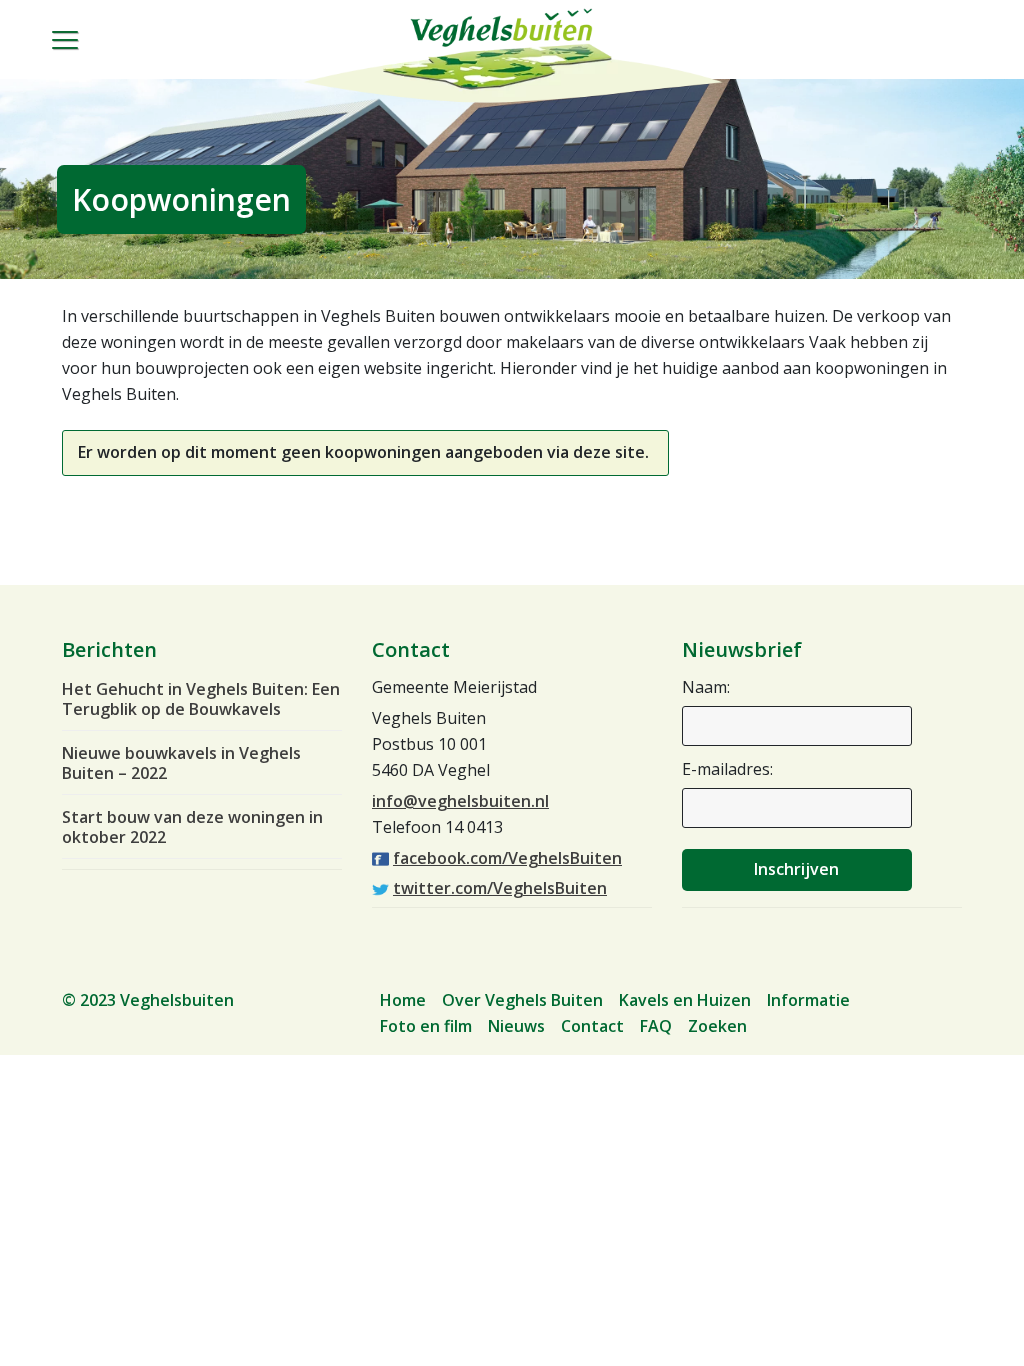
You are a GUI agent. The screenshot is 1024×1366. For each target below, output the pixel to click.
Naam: (706, 687)
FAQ (656, 1026)
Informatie (808, 1000)
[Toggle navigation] (76, 56)
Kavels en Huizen (685, 1000)
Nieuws (516, 1026)
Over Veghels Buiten (522, 1000)
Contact (592, 1026)
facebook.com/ (507, 858)
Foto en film (426, 1026)
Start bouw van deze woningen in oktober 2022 (192, 827)
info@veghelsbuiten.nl (460, 801)
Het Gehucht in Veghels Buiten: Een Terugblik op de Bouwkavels (201, 699)
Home (403, 1000)
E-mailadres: (727, 769)
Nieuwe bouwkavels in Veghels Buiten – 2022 (181, 763)
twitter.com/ (500, 888)
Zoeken (717, 1026)
